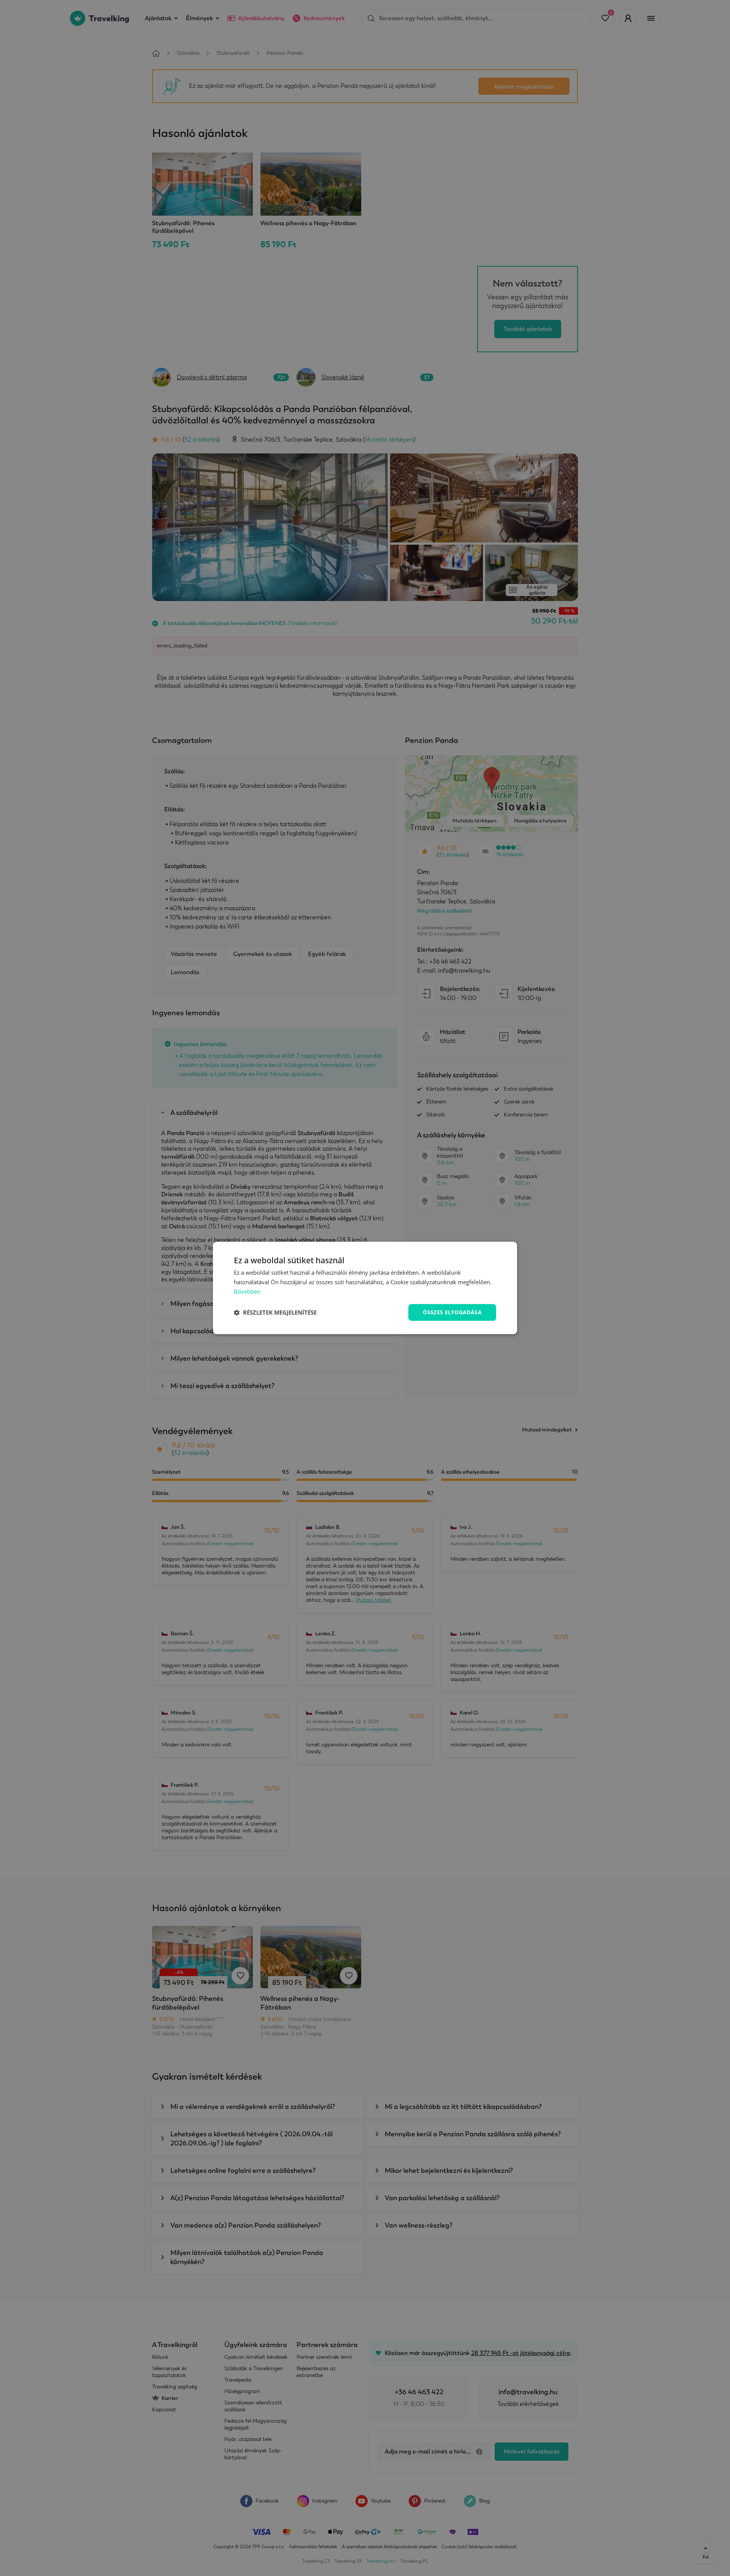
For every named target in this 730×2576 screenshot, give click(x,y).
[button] (275, 1312)
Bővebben (247, 1291)
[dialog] (365, 1288)
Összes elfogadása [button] (452, 1312)
